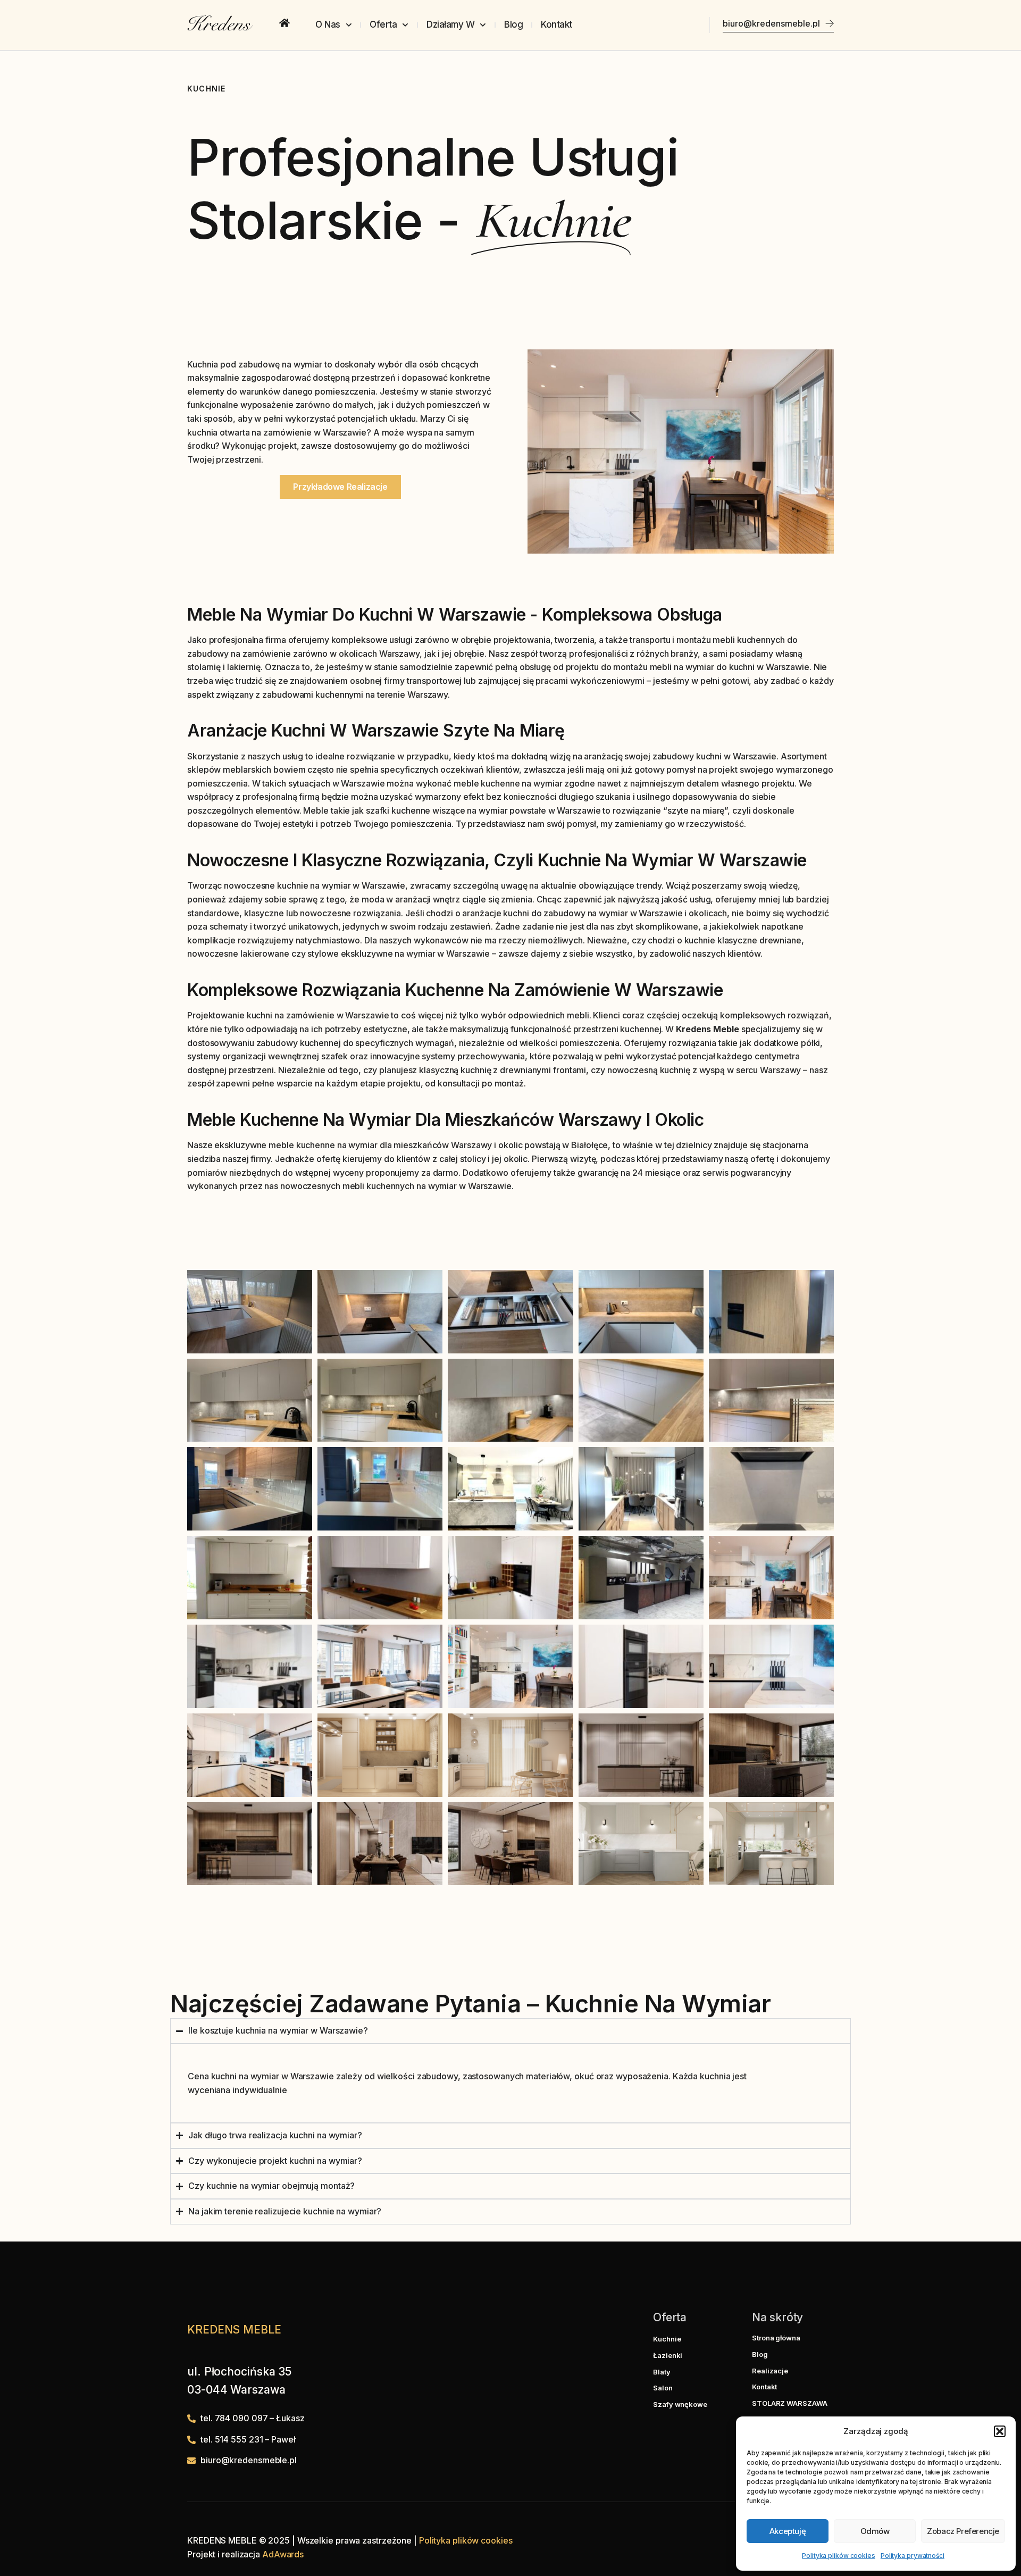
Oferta (383, 24)
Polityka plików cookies (839, 2556)
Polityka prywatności (913, 2556)
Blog (513, 24)
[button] (1000, 2431)
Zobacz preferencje (963, 2531)
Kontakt (556, 24)
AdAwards (283, 2554)
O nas (328, 24)
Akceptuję (788, 2531)
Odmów (875, 2531)
